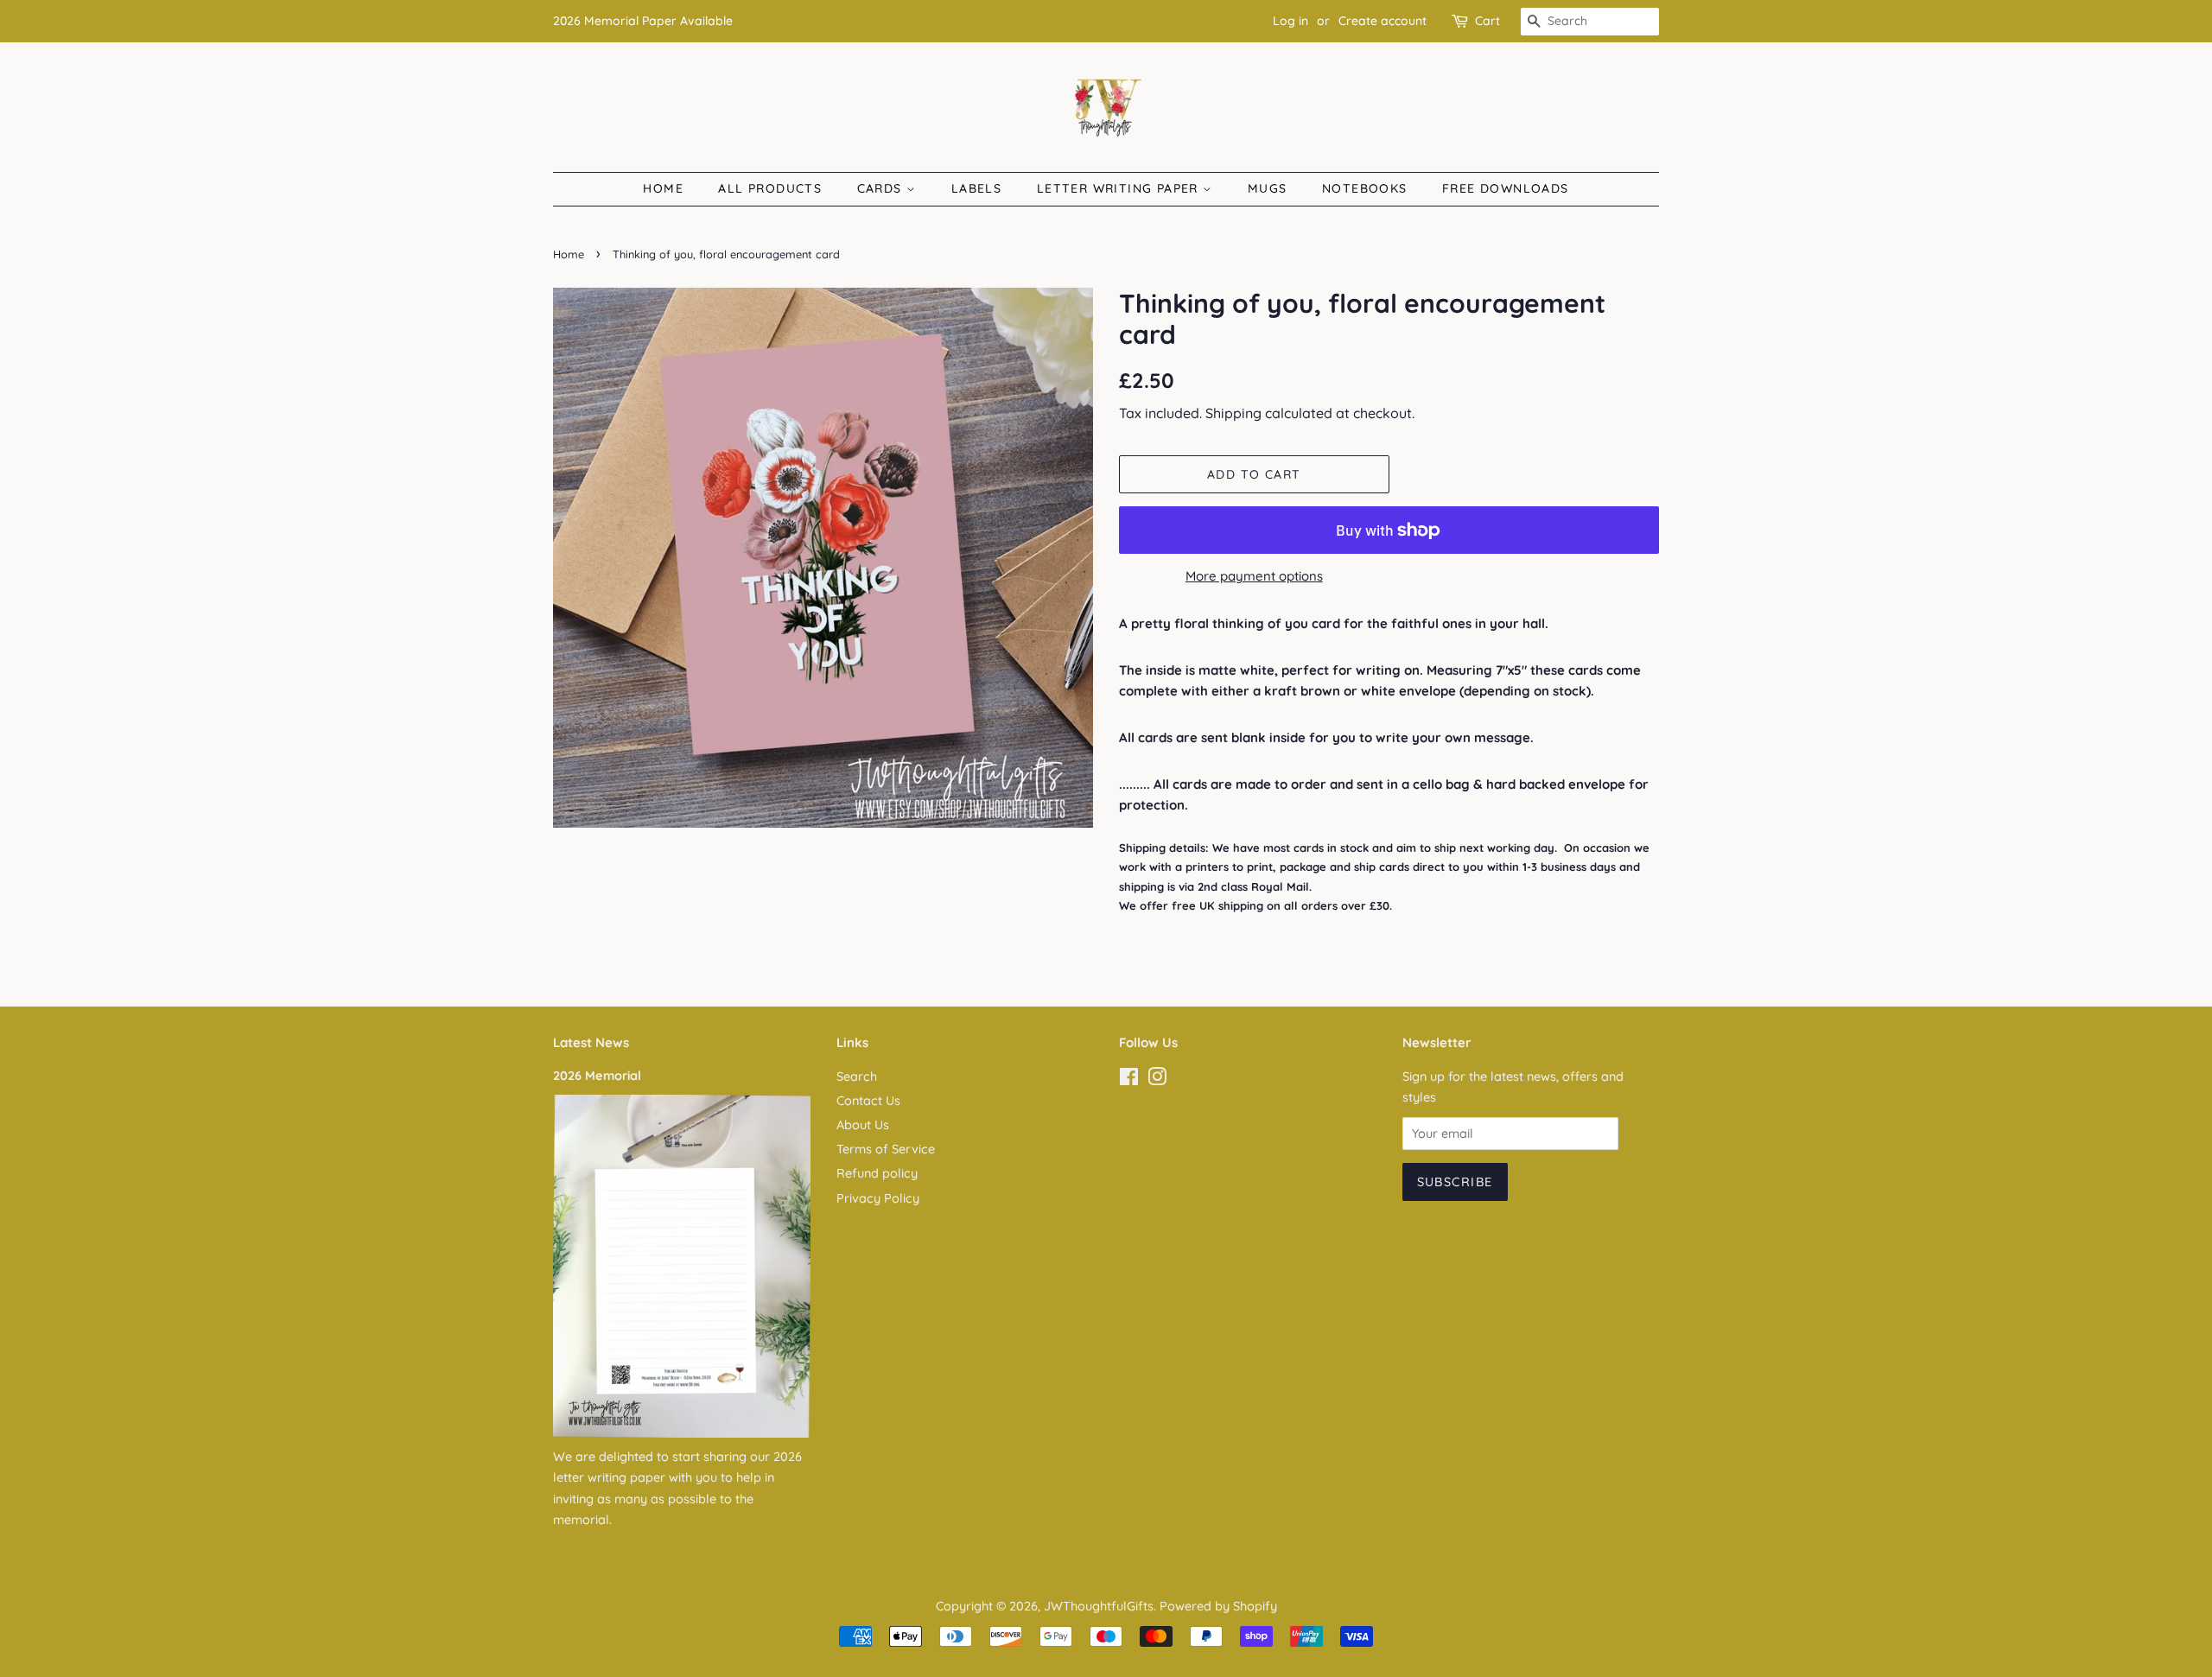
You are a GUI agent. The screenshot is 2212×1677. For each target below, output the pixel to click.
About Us (863, 1125)
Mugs (1268, 188)
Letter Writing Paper (1120, 188)
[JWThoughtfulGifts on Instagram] (1157, 1080)
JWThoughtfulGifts (1099, 1606)
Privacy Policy (878, 1198)
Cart (1487, 21)
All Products (770, 188)
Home (663, 188)
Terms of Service (886, 1149)
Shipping (1233, 413)
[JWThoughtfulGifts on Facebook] (1129, 1080)
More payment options (1254, 576)
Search (857, 1077)
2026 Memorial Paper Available (643, 21)
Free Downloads (1506, 188)
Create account (1382, 21)
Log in (1290, 21)
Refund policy (877, 1173)
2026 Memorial (597, 1076)
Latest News (591, 1042)
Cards (882, 188)
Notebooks (1365, 188)
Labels (976, 188)
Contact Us (868, 1101)
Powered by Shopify (1218, 1606)
